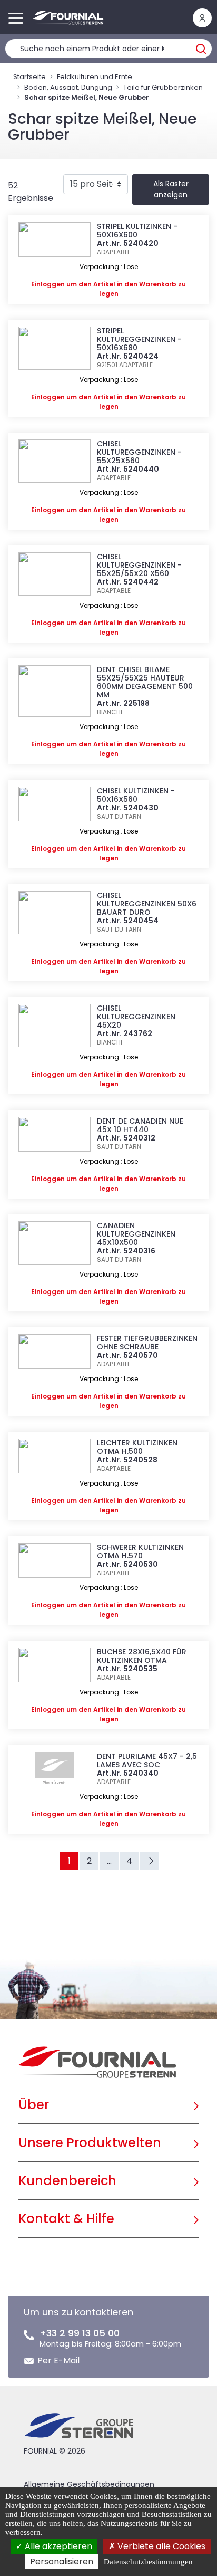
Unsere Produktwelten (90, 2143)
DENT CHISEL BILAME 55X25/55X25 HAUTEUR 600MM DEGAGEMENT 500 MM (145, 682)
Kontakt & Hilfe (66, 2219)
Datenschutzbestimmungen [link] (148, 2562)
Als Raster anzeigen (171, 189)
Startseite (29, 77)
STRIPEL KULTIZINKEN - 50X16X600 (137, 231)
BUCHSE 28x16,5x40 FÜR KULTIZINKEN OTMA (142, 1656)
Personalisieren (62, 2561)
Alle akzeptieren (57, 2546)
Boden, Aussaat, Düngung (68, 87)
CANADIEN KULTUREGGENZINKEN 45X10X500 (136, 1234)
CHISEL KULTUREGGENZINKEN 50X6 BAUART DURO (147, 904)
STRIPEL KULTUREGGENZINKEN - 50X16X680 (139, 339)
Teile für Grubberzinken (163, 87)
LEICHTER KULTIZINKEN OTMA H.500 (137, 1447)
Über (34, 2105)
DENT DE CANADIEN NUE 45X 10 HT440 (140, 1125)
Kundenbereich (67, 2181)
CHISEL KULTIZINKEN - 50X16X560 (136, 795)
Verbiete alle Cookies (160, 2546)
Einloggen (48, 284)
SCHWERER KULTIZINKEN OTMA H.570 (140, 1552)
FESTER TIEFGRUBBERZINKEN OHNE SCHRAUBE (147, 1343)
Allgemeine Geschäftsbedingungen (89, 2484)
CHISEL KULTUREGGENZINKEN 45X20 (136, 1017)
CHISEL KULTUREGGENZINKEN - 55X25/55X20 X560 (139, 565)
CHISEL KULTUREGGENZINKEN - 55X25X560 (139, 452)
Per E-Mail (58, 2360)
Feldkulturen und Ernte (95, 77)
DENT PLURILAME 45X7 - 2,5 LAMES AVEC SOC (147, 1760)
